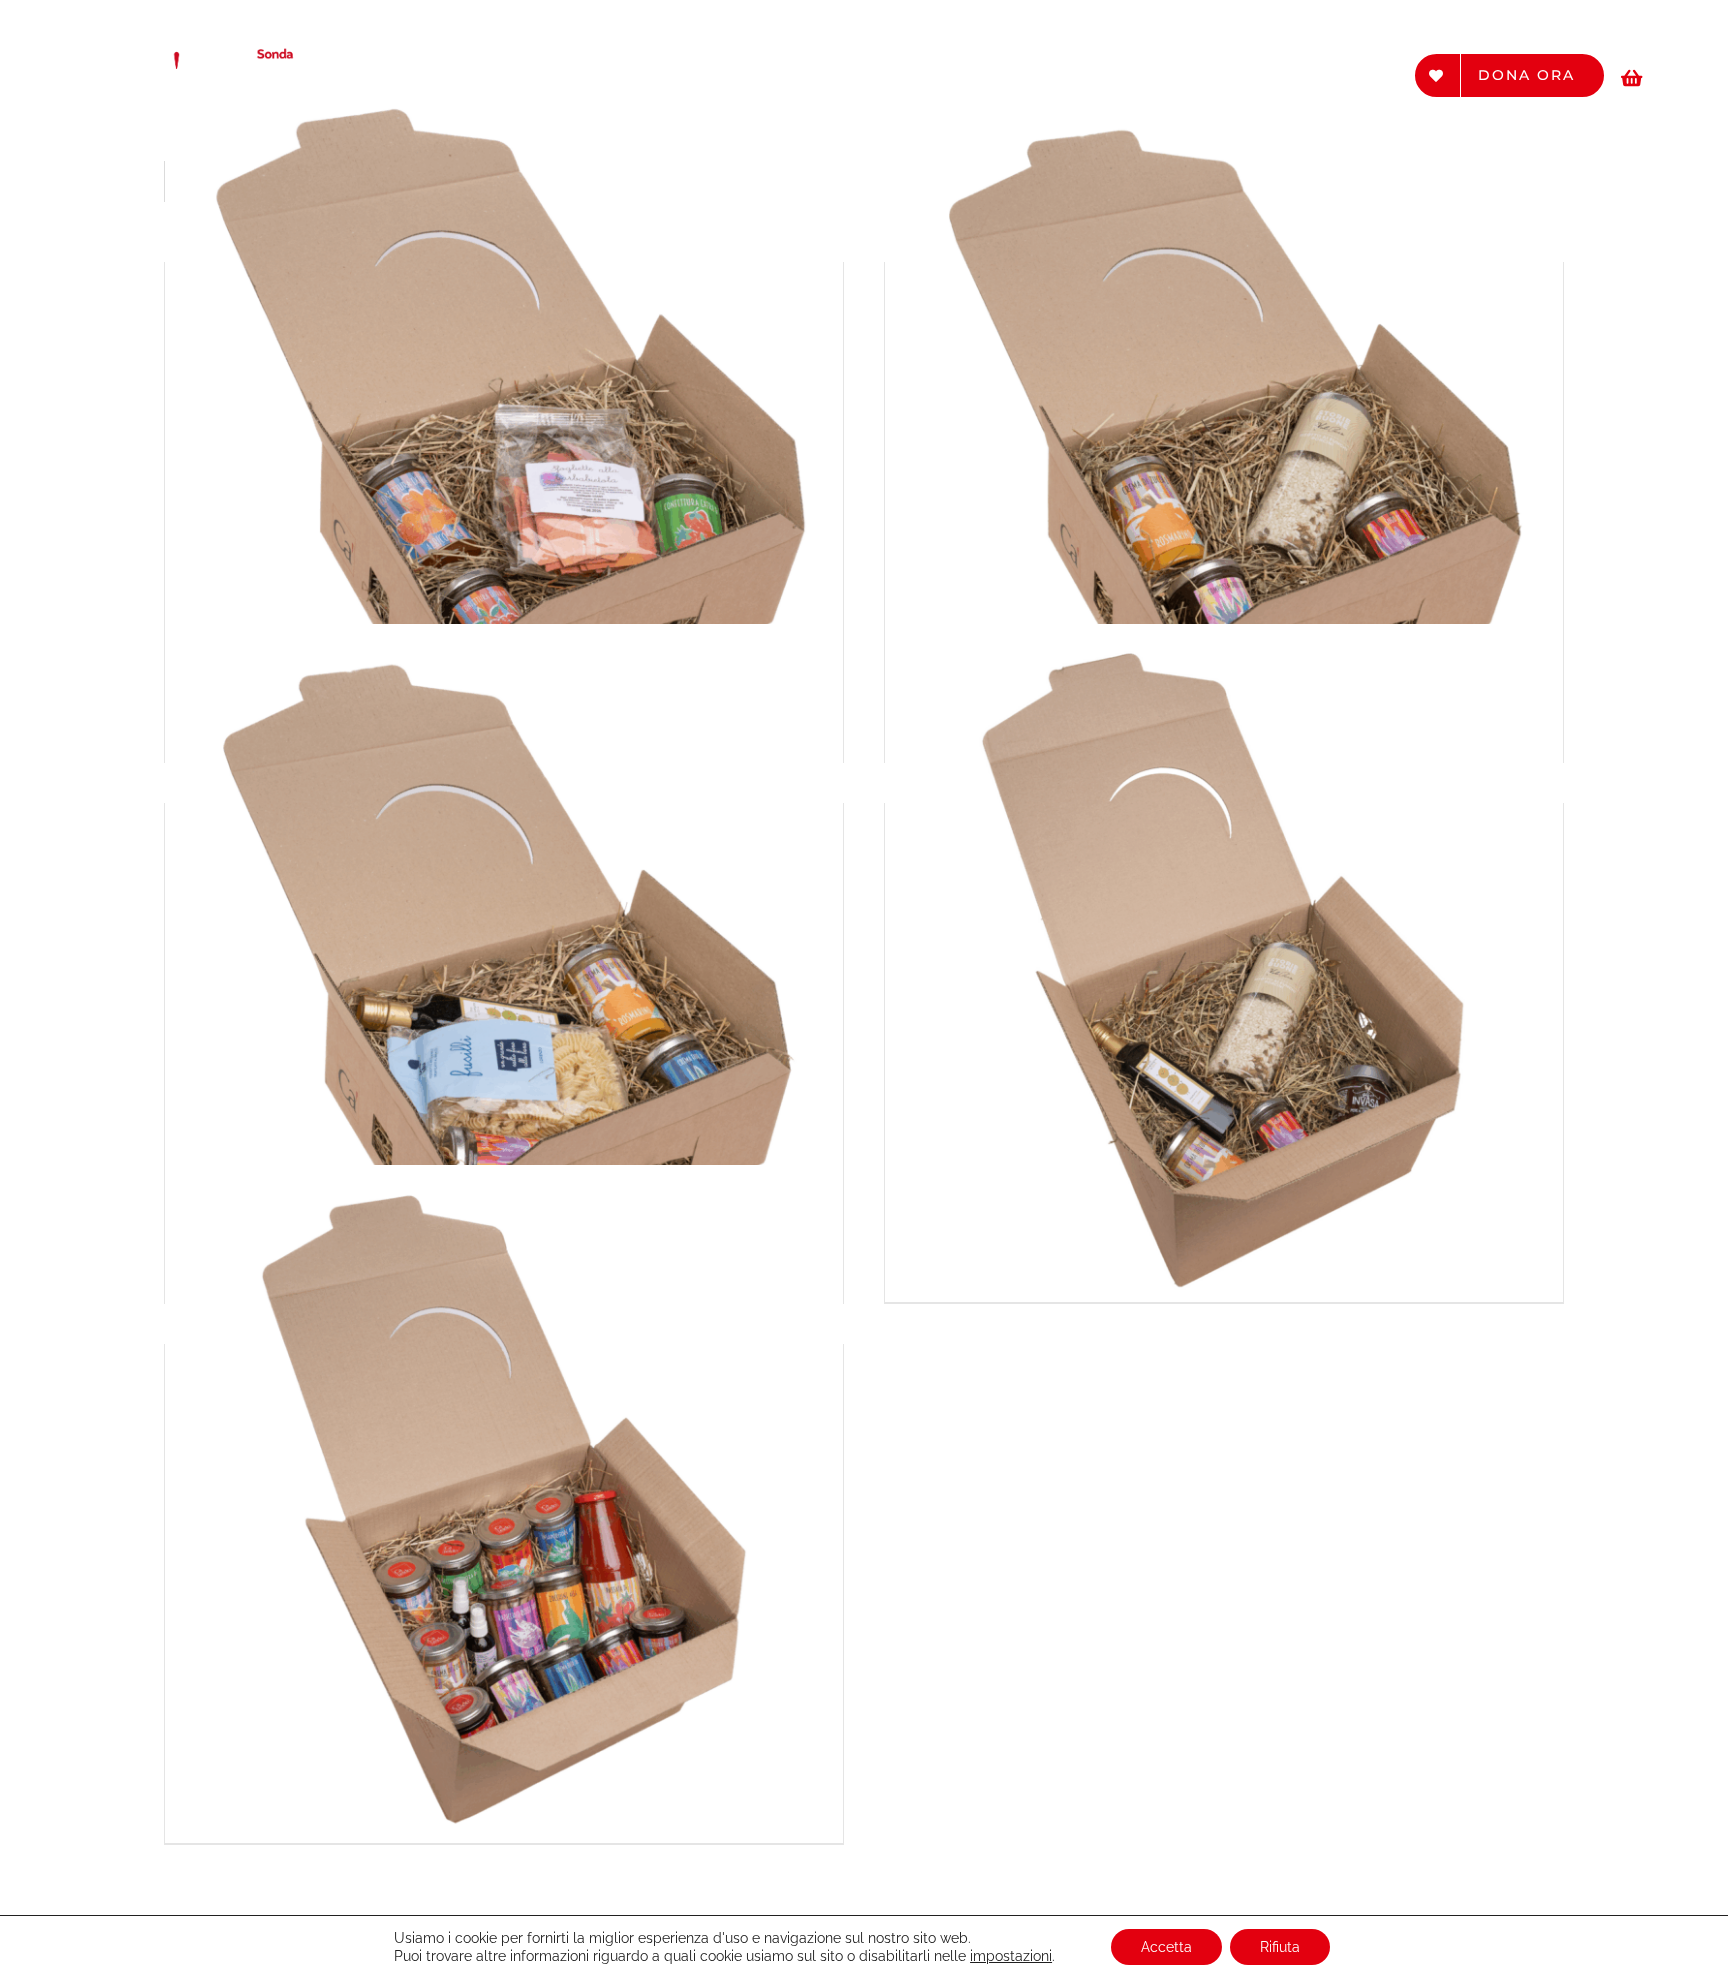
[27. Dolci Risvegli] (504, 422)
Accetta (1166, 1947)
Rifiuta (1280, 1947)
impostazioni (1011, 1956)
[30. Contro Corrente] (1224, 963)
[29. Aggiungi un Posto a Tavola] (504, 963)
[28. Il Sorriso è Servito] (1224, 422)
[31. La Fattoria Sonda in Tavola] (504, 1504)
